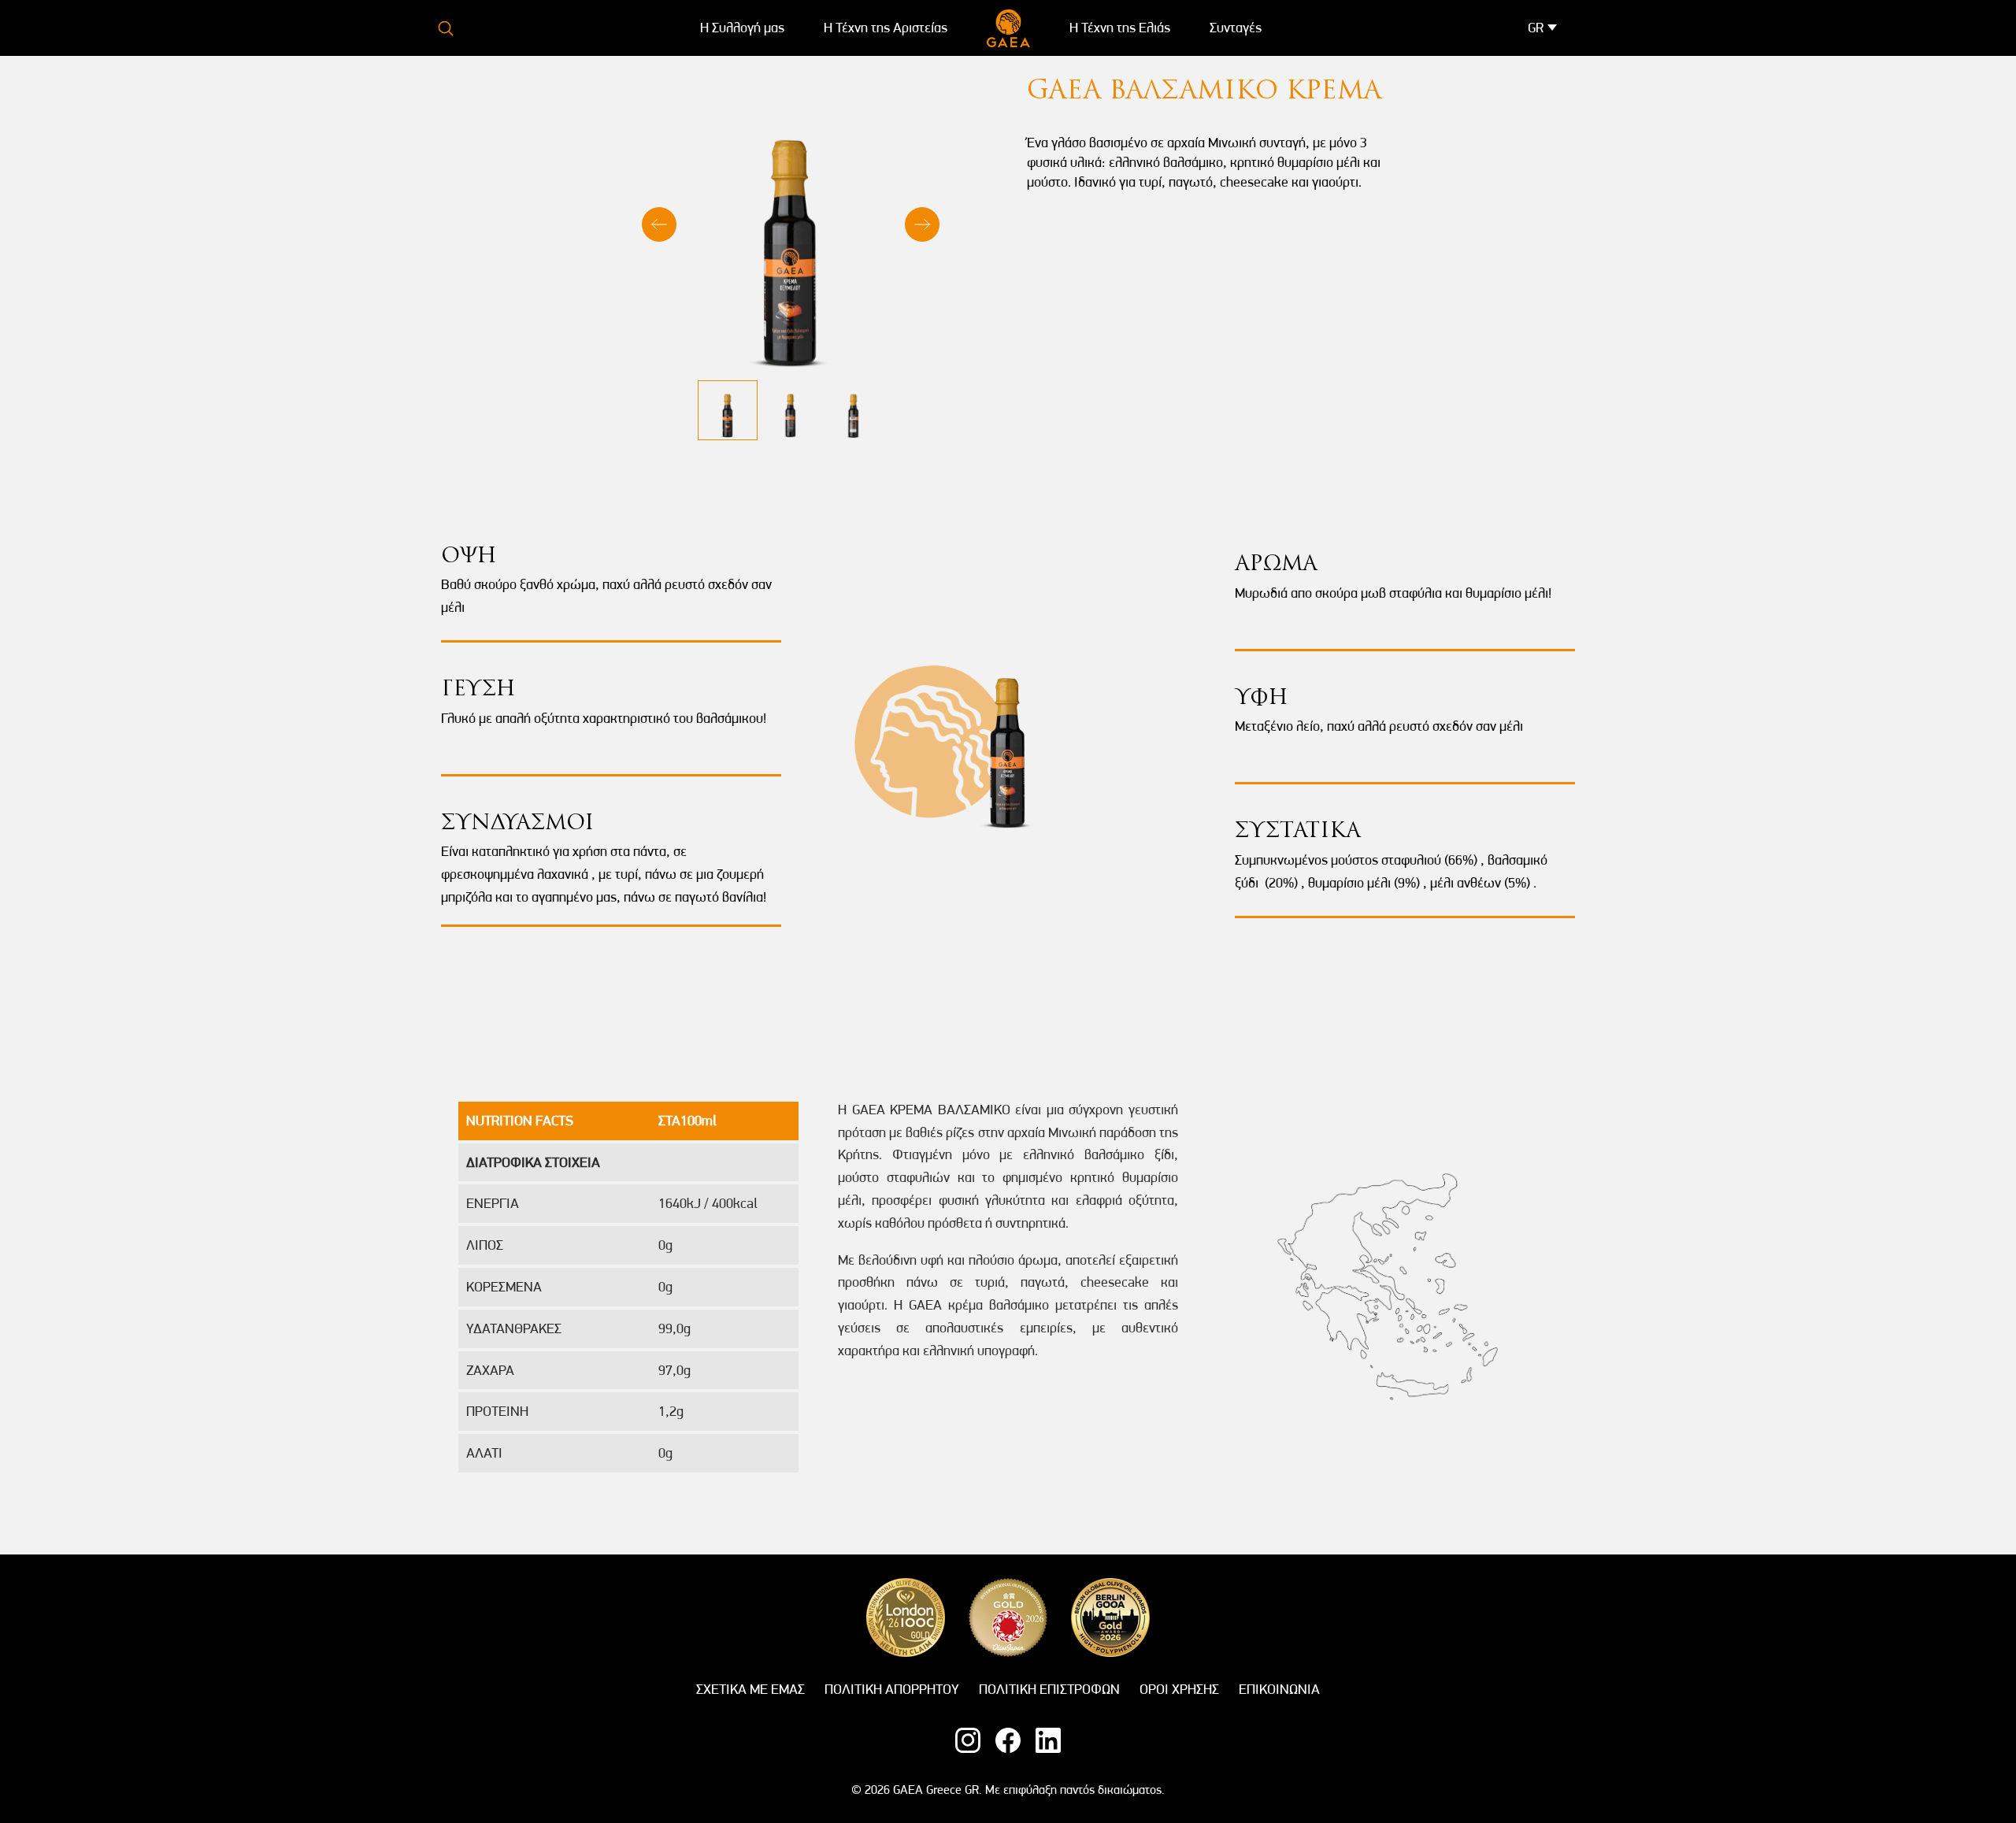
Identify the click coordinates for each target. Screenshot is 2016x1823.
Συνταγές (1236, 27)
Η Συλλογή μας (742, 27)
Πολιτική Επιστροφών (1049, 1689)
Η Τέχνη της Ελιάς (1120, 27)
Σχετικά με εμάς (750, 1689)
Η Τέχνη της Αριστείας (886, 27)
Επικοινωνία (1279, 1689)
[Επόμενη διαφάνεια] (922, 224)
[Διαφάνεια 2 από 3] (791, 410)
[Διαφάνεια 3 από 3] (854, 410)
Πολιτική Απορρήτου (892, 1689)
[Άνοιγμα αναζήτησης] (446, 28)
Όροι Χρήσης (1179, 1689)
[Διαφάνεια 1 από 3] (728, 410)
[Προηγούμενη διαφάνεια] (659, 224)
